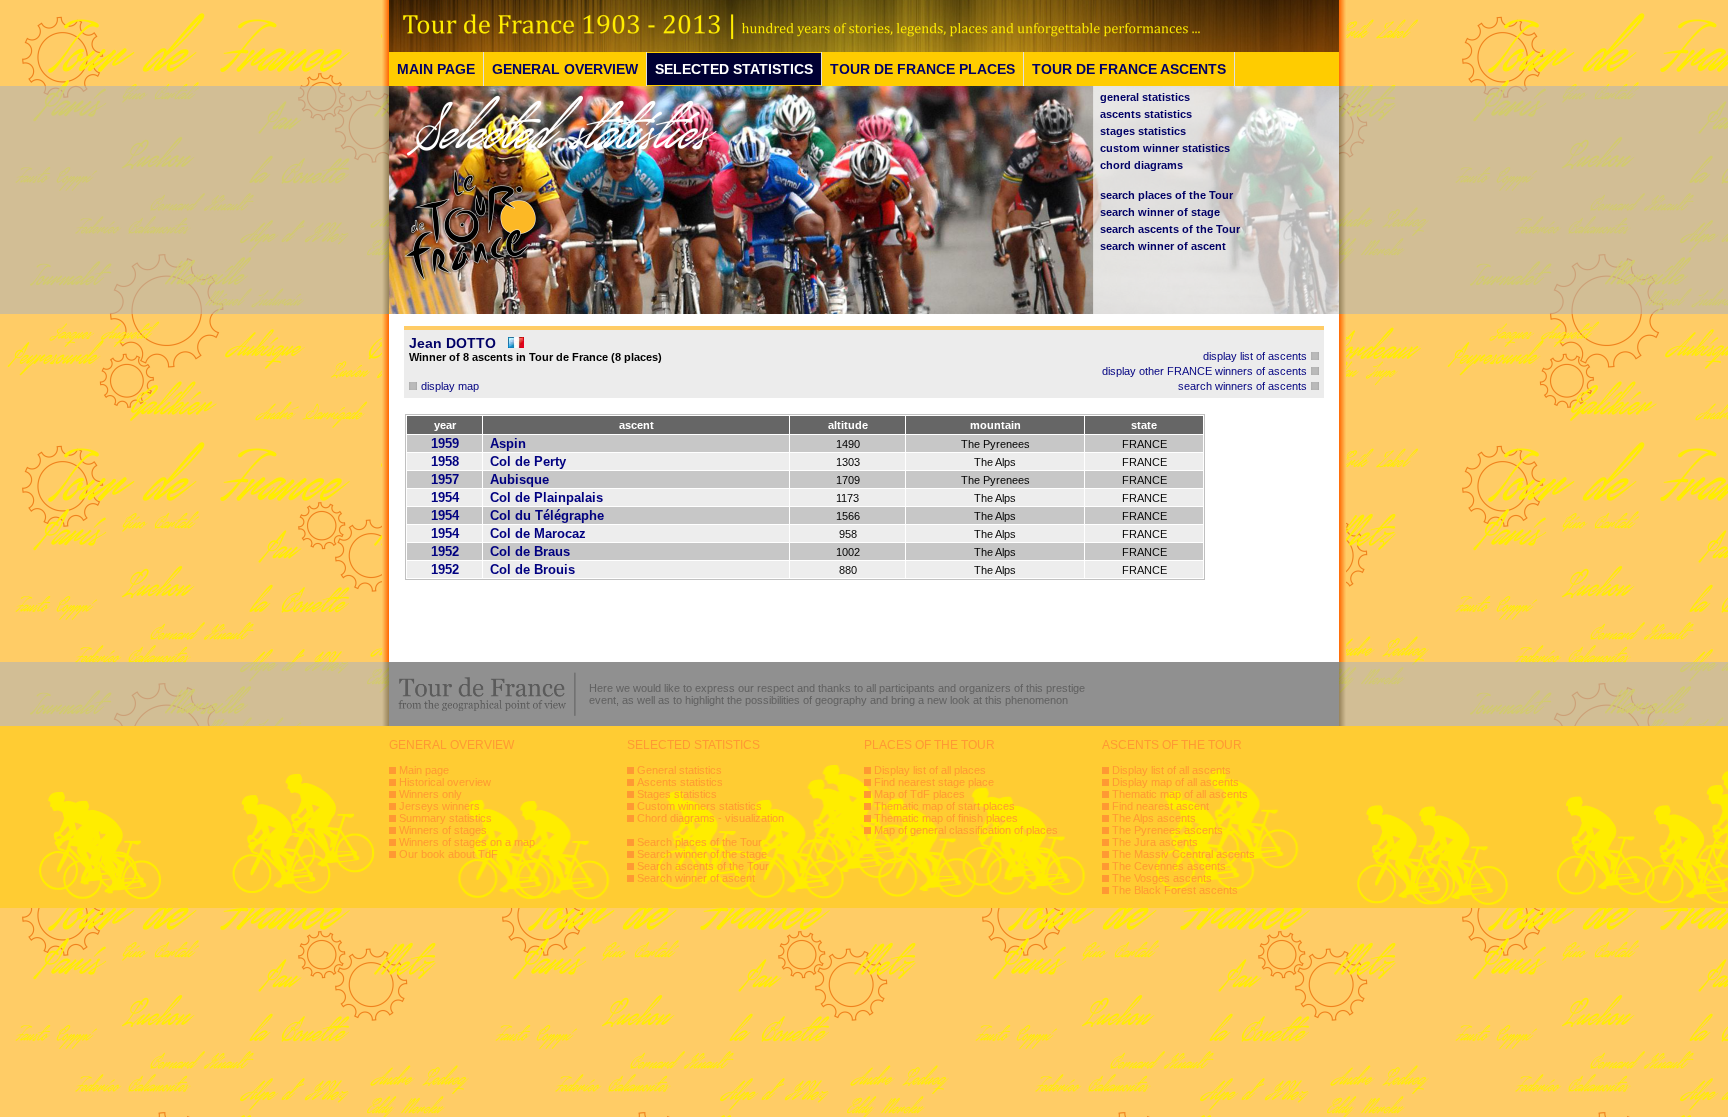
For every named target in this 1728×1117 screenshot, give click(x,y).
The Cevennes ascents (1169, 866)
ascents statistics (1146, 114)
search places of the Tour (1166, 195)
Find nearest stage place (934, 782)
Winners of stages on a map (467, 842)
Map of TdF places (919, 794)
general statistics (1145, 97)
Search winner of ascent (696, 878)
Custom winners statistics (699, 806)
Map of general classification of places (966, 830)
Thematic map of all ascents (1180, 794)
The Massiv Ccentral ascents (1183, 854)
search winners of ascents (1242, 386)
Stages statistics (677, 794)
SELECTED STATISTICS (734, 69)
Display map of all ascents (1175, 782)
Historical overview (445, 782)
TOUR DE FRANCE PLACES (922, 69)
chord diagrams (1141, 165)
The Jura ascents (1155, 842)
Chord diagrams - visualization (710, 818)
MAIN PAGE (436, 69)
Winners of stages (443, 830)
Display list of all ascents (1171, 770)
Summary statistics (445, 818)
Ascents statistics (680, 782)
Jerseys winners (439, 806)
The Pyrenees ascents (1167, 830)
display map (450, 386)
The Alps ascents (1154, 818)
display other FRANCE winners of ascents (1204, 371)
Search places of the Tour (699, 842)
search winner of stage (1160, 212)
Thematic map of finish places (946, 818)
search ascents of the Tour (1170, 229)
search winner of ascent (1163, 246)
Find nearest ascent (1160, 806)
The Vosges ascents (1162, 878)
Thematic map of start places (944, 806)
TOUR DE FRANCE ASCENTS (1129, 69)
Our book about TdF (448, 854)
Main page (424, 770)
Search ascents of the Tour (703, 866)
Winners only (430, 794)
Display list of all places (930, 770)
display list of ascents (1255, 356)
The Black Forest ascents (1175, 890)
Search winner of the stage (702, 854)
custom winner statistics (1165, 148)
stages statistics (1143, 131)
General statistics (679, 770)
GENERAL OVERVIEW (565, 69)
